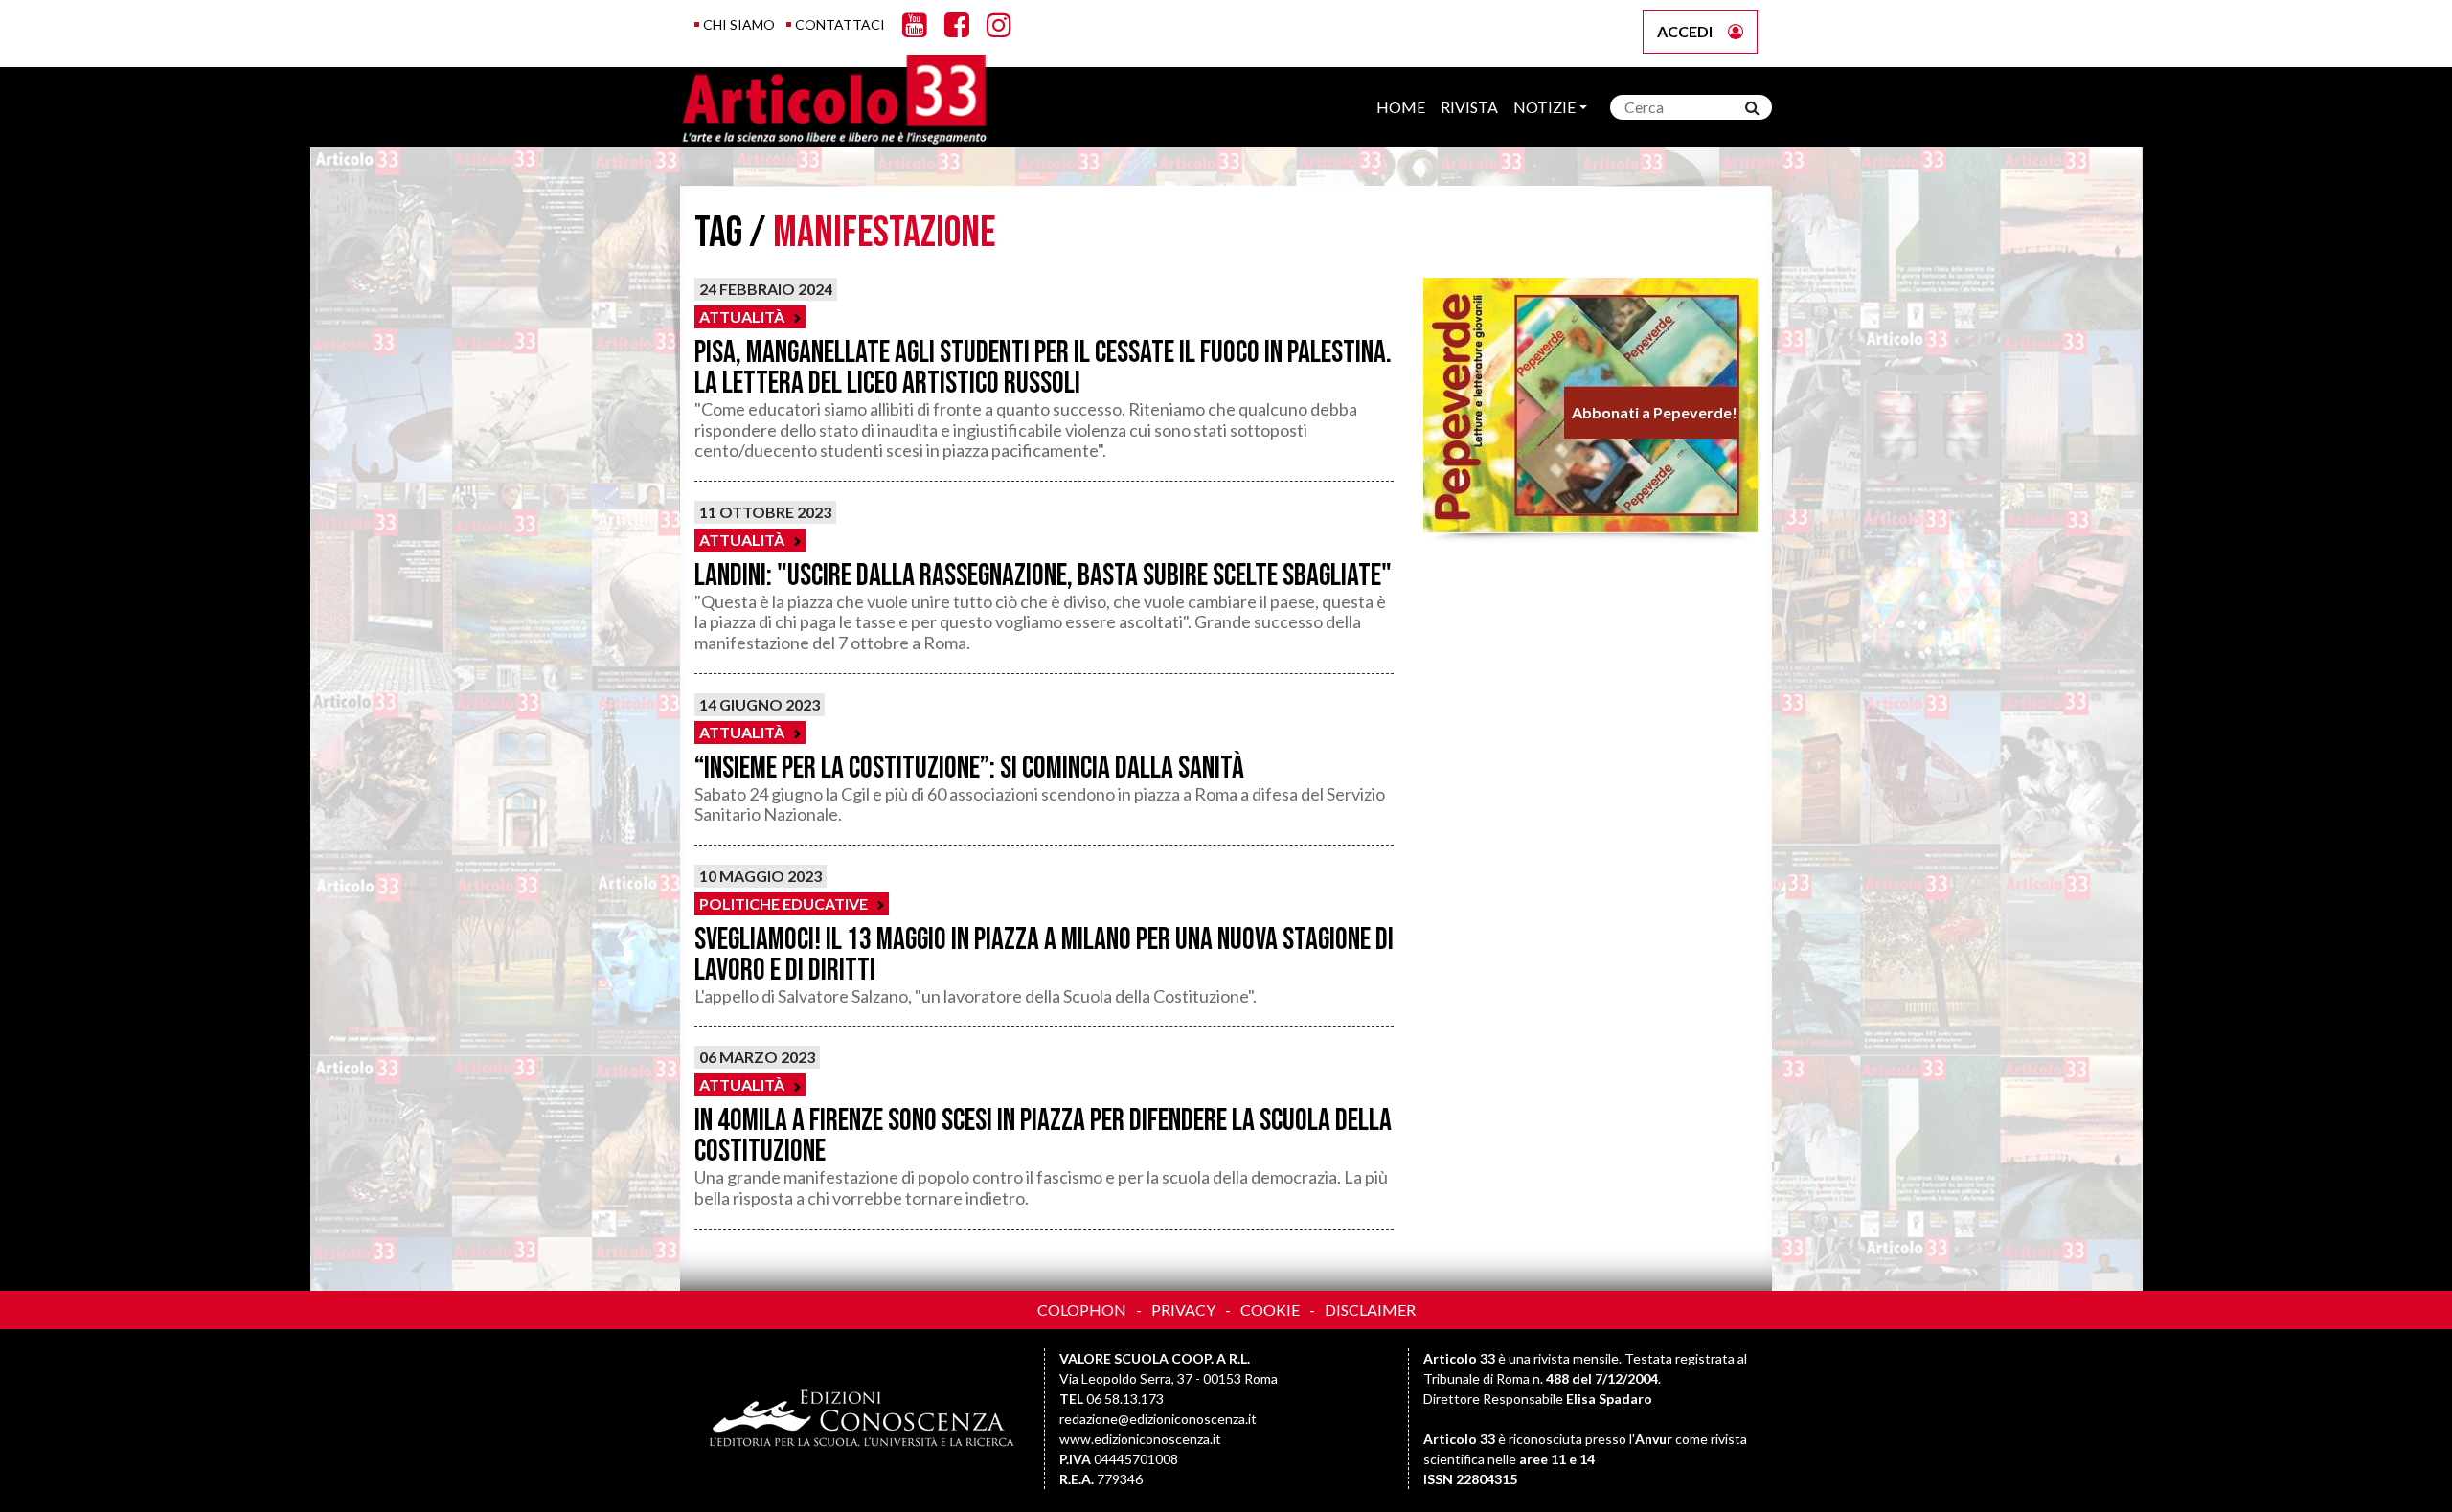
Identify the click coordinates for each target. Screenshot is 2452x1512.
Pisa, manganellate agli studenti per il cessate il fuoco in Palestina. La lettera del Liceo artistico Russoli (1043, 368)
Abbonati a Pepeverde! (1654, 412)
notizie (1544, 107)
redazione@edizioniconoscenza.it (1158, 1419)
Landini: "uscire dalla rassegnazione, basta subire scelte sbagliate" (1043, 576)
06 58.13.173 (1125, 1399)
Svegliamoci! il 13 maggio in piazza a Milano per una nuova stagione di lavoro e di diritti (1044, 955)
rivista (1469, 107)
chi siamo (739, 24)
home (1401, 107)
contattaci (840, 24)
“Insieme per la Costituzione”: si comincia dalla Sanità (969, 768)
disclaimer (1370, 1309)
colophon (1082, 1309)
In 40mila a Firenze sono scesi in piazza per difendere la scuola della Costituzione (1043, 1136)
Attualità (742, 316)
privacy (1183, 1309)
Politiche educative (783, 903)
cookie (1270, 1309)
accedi (1685, 31)
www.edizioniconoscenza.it (1140, 1439)
